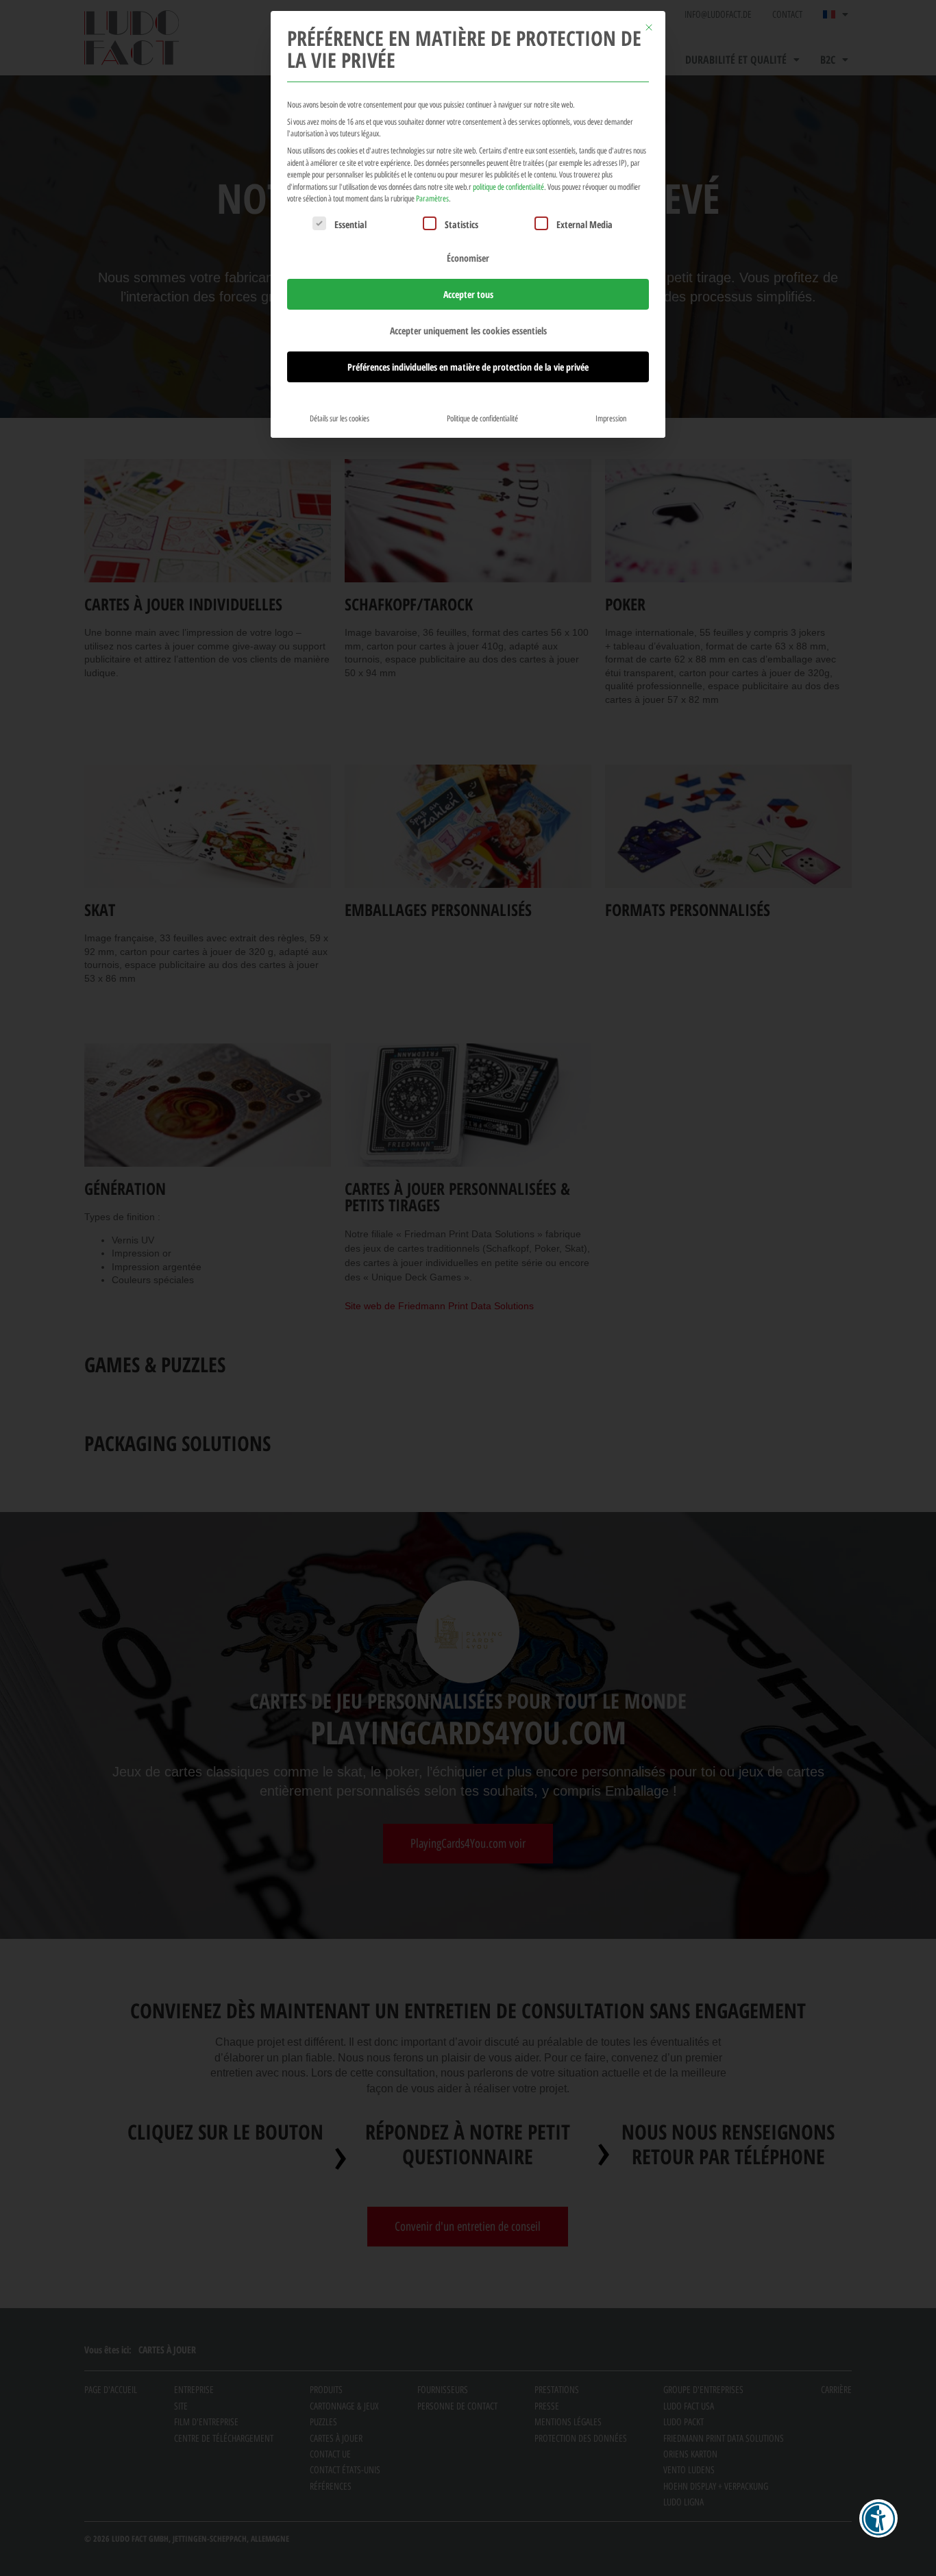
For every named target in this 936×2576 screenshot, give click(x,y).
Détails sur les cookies (340, 418)
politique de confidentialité (508, 187)
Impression (611, 418)
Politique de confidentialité (482, 418)
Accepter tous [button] (468, 294)
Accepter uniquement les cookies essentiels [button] (468, 331)
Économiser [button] (468, 258)
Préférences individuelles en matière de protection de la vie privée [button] (468, 367)
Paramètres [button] (432, 198)
